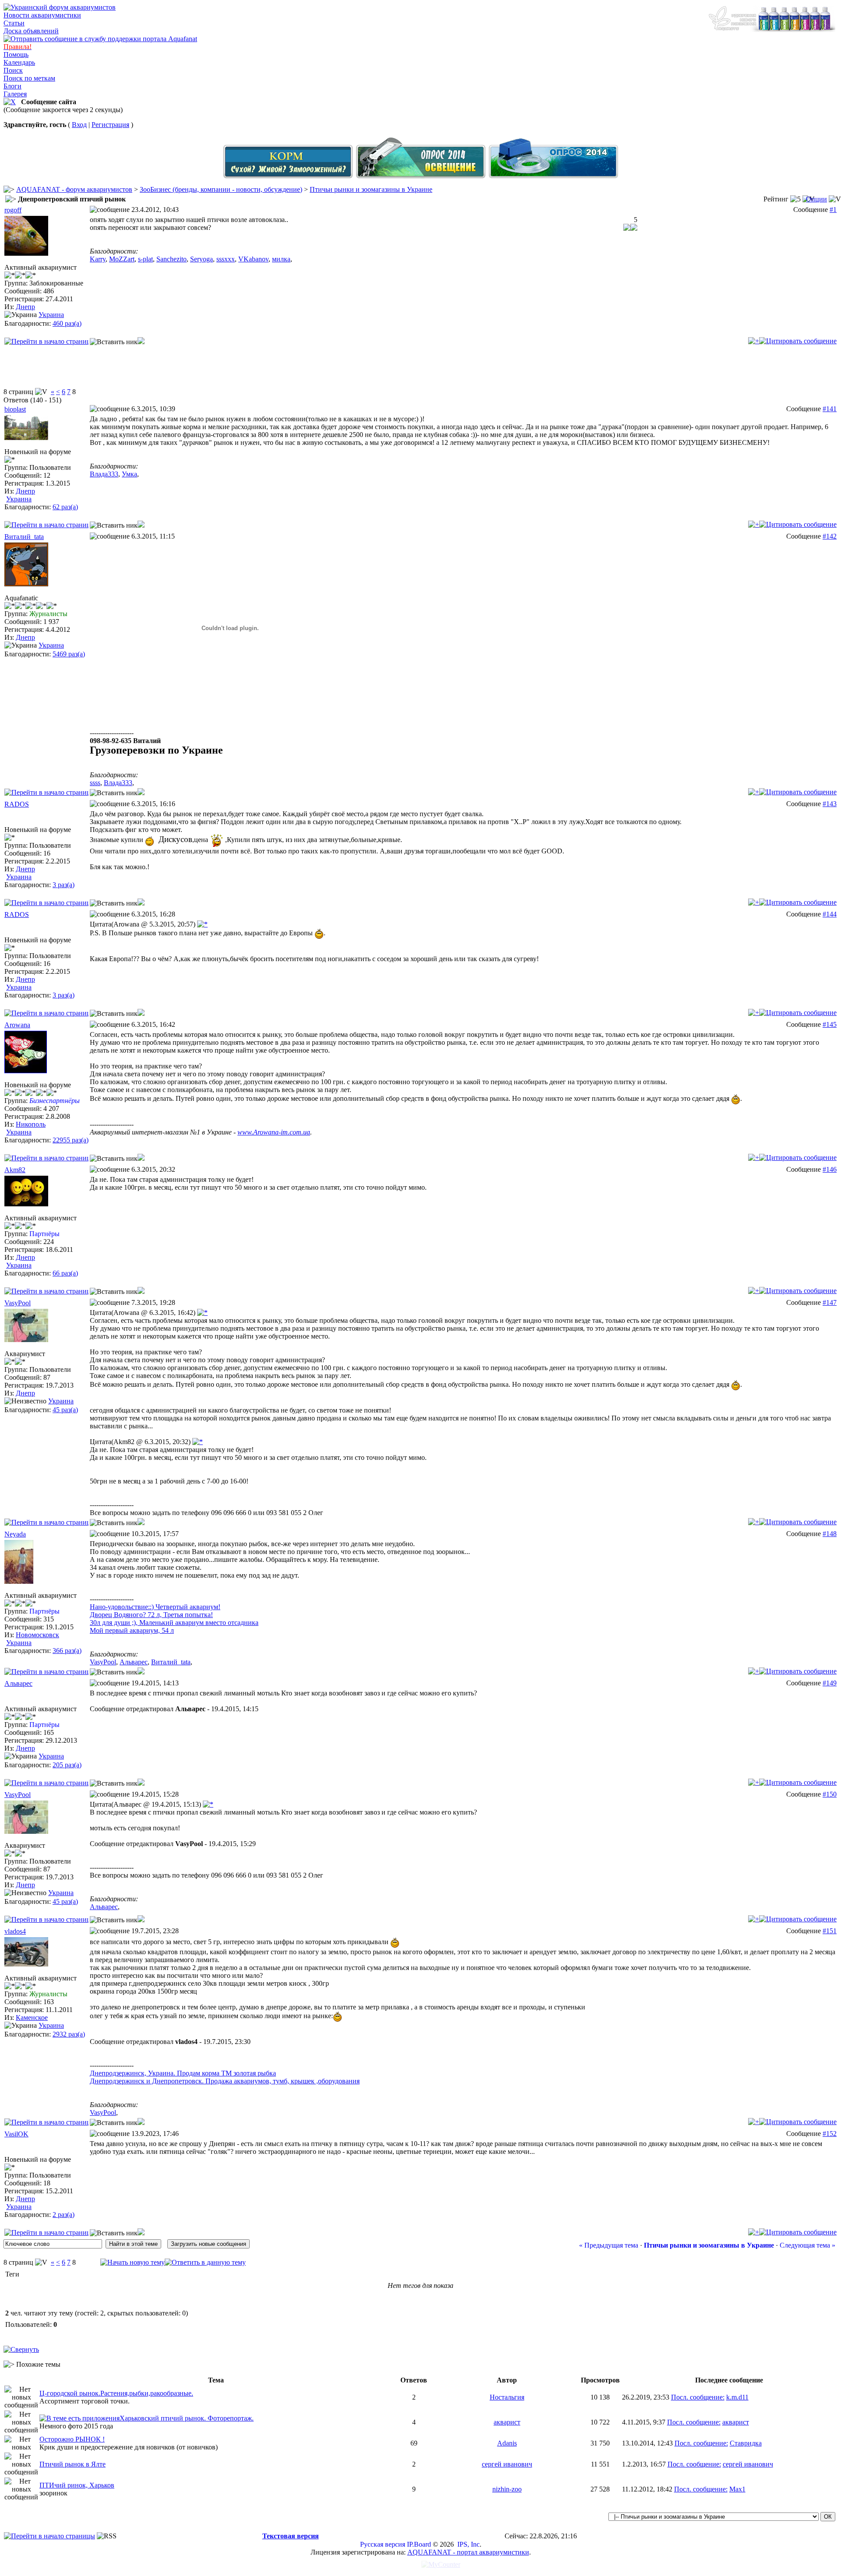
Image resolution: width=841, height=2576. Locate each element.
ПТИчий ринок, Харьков (77, 2485)
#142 (830, 536)
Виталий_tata (24, 537)
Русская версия (383, 2544)
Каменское (32, 2017)
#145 (830, 1024)
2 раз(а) (64, 2215)
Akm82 (15, 1170)
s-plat (145, 259)
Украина (51, 315)
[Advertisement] (420, 368)
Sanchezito (171, 259)
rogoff (13, 210)
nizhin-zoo (507, 2489)
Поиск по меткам (29, 78)
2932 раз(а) (69, 2034)
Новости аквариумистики (42, 15)
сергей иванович (507, 2464)
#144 (830, 914)
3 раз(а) (64, 885)
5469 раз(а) (69, 654)
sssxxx (226, 259)
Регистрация (110, 125)
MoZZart (122, 259)
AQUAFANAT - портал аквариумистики (468, 2552)
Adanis (507, 2443)
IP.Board (419, 2544)
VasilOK (16, 2134)
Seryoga (201, 259)
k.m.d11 (737, 2397)
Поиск (13, 70)
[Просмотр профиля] (26, 253)
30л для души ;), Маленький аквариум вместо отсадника (174, 1623)
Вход (79, 125)
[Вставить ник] (114, 342)
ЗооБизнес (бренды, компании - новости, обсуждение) (221, 189)
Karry (98, 259)
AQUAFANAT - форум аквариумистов (74, 189)
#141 (830, 409)
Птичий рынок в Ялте (72, 2464)
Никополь (31, 1124)
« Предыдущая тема (609, 2245)
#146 (830, 1169)
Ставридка (746, 2443)
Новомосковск (37, 1635)
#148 (830, 1534)
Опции (816, 199)
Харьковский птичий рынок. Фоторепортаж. (187, 2418)
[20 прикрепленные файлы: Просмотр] (80, 2418)
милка (281, 259)
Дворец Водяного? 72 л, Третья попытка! (151, 1615)
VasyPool (18, 1303)
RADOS (17, 804)
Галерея (15, 94)
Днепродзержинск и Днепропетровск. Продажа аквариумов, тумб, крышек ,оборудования (225, 2081)
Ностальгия (507, 2397)
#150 (830, 1794)
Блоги (12, 86)
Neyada (15, 1534)
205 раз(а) (67, 1765)
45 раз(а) (65, 1410)
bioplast (15, 409)
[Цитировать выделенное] (141, 342)
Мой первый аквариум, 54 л (132, 1630)
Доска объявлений (31, 31)
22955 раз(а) (71, 1140)
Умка (129, 474)
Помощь (16, 55)
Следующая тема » (807, 2245)
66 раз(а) (65, 1273)
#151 (830, 1931)
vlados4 (15, 1931)
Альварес (134, 1662)
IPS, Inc (468, 2544)
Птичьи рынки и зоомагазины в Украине (371, 189)
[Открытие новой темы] (133, 2262)
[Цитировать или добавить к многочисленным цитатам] (754, 341)
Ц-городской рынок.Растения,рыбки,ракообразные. (116, 2393)
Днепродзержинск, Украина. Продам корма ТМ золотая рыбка (183, 2073)
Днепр (25, 307)
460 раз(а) (67, 323)
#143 (830, 804)
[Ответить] (798, 341)
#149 (830, 1683)
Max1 (737, 2489)
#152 (830, 2134)
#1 (833, 210)
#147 (830, 1302)
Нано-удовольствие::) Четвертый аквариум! (155, 1607)
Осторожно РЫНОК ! (72, 2439)
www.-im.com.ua (274, 1132)
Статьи (14, 23)
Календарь (19, 62)
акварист (507, 2422)
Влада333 (104, 474)
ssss (95, 783)
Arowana (17, 1025)
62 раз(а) (65, 507)
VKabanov (253, 259)
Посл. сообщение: (698, 2397)
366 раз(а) (67, 1651)
